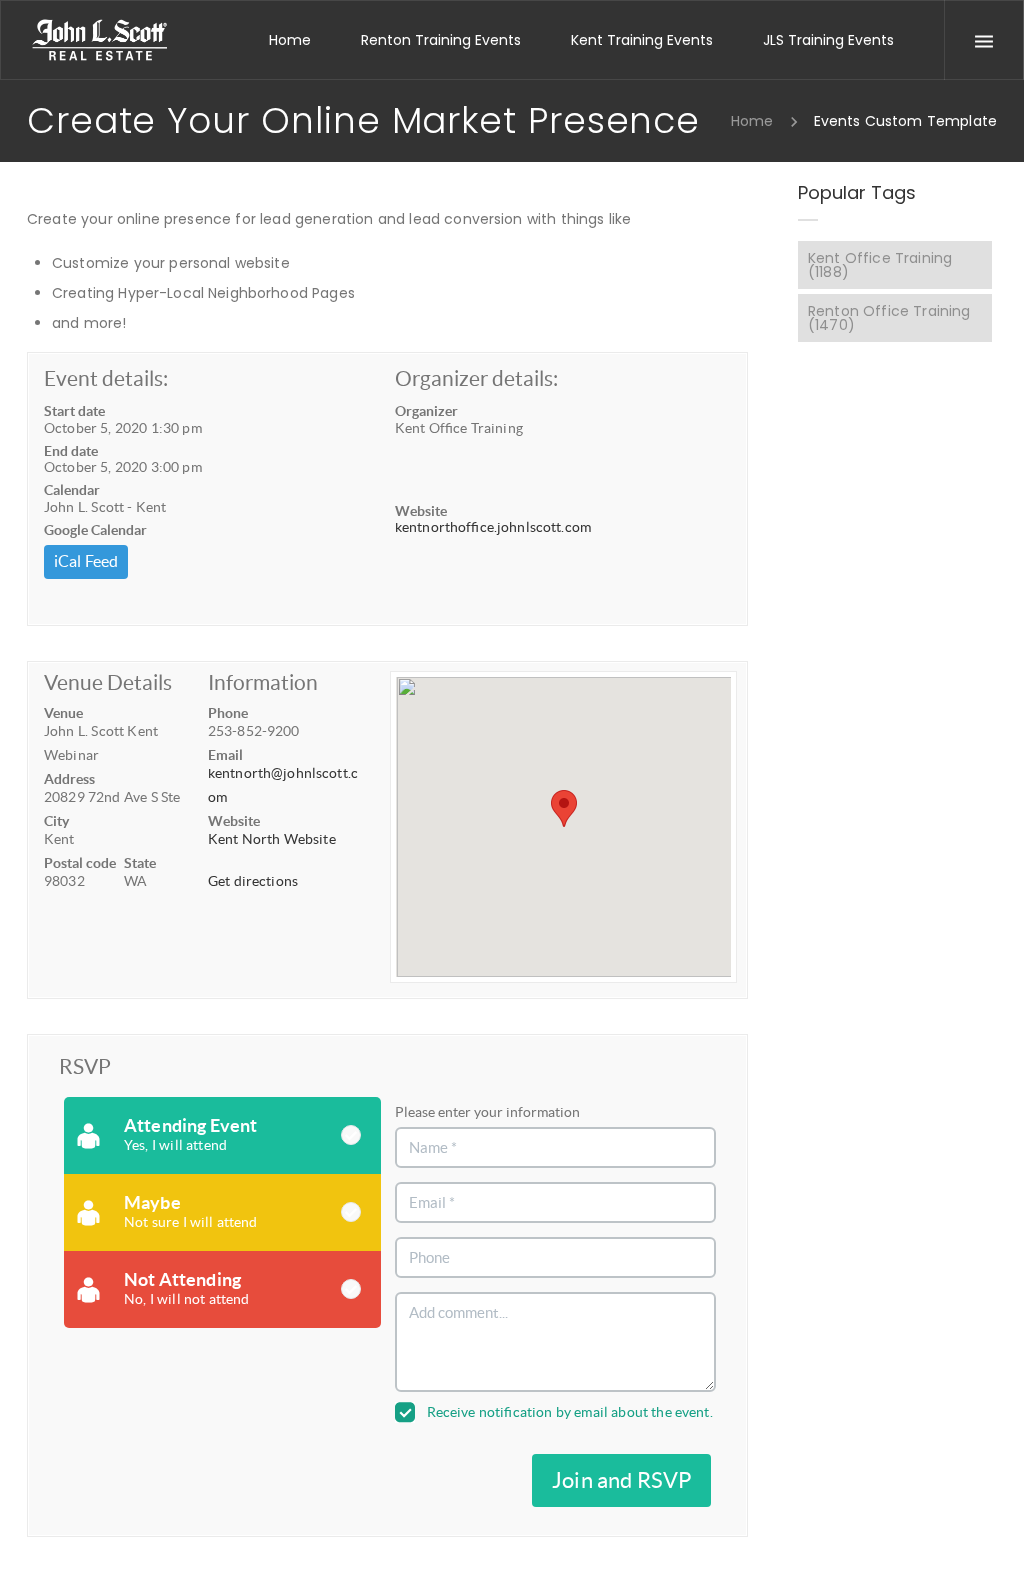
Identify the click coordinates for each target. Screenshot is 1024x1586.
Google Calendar (95, 530)
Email (225, 755)
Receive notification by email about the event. (570, 1412)
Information (263, 682)
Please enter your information (487, 1112)
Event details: (106, 378)
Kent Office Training (880, 265)
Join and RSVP (621, 1480)
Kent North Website (272, 839)
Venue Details (108, 682)
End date (71, 451)
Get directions (253, 881)
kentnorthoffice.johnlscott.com (493, 527)
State (140, 863)
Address (69, 779)
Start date (74, 411)
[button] (564, 808)
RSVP (85, 1066)
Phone (228, 713)
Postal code (80, 863)
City (56, 821)
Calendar (72, 490)
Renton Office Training (889, 318)
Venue (63, 713)
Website (421, 511)
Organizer (426, 411)
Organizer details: (476, 378)
